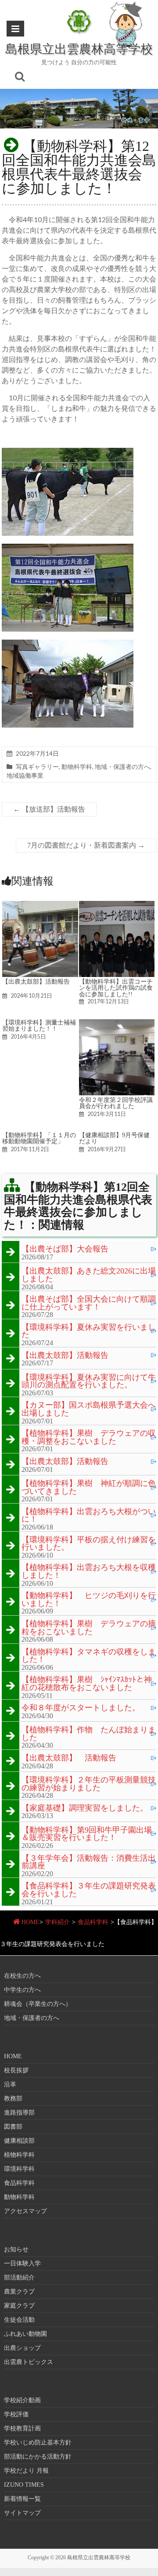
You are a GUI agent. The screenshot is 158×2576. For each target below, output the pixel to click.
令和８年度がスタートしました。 (81, 1708)
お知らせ (16, 2249)
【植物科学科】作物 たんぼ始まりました (89, 1734)
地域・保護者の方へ (122, 767)
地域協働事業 (25, 775)
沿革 (10, 2084)
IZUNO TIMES (24, 2485)
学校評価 (16, 2414)
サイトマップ (22, 2513)
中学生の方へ (22, 1990)
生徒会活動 (19, 2320)
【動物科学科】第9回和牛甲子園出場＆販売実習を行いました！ (87, 1834)
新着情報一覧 (22, 2499)
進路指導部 (19, 2113)
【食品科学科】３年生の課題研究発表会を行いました (89, 1890)
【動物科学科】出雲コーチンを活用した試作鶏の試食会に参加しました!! (116, 988)
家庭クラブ (19, 2306)
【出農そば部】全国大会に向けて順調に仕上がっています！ (89, 1303)
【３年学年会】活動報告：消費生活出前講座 (89, 1862)
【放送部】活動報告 (49, 809)
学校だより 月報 (26, 2471)
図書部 (13, 2127)
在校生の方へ (22, 1976)
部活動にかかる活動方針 (38, 2457)
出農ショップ (22, 2348)
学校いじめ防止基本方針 (38, 2442)
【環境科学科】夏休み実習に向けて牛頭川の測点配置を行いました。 (89, 1381)
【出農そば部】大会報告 (65, 1249)
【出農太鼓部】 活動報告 (69, 1758)
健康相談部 (19, 2141)
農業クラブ (19, 2292)
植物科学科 (19, 2155)
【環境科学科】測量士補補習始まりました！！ (39, 1025)
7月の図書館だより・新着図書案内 (86, 845)
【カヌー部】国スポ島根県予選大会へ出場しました (89, 1409)
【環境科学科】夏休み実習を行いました (89, 1331)
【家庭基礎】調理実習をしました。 (85, 1808)
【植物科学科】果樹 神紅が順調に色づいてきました (89, 1487)
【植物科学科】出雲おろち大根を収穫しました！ (89, 1572)
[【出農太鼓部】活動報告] (40, 905)
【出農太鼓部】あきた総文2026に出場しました (89, 1275)
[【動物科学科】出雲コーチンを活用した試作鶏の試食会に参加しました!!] (117, 905)
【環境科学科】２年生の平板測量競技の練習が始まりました (89, 1784)
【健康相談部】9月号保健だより (114, 1138)
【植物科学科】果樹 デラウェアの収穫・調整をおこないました (89, 1437)
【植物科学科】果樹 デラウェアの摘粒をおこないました (89, 1628)
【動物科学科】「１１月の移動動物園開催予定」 (39, 1138)
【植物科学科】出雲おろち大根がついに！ (89, 1516)
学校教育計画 (22, 2428)
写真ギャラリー (37, 767)
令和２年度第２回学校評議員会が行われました (116, 1103)
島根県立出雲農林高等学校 (79, 48)
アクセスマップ (25, 2211)
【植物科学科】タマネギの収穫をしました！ (89, 1656)
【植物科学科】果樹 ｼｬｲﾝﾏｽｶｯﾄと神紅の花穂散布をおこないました (87, 1684)
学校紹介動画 (22, 2400)
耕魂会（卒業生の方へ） (38, 2004)
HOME (31, 1922)
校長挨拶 (16, 2070)
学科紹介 (57, 1922)
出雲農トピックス (29, 2362)
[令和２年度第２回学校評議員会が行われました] (117, 1023)
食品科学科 (93, 1922)
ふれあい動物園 (25, 2334)
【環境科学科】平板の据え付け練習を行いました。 (89, 1544)
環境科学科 (19, 2169)
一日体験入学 (22, 2263)
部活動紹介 (19, 2278)
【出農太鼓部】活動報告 (36, 981)
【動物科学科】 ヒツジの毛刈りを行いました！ (89, 1600)
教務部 (13, 2098)
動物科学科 (77, 767)
